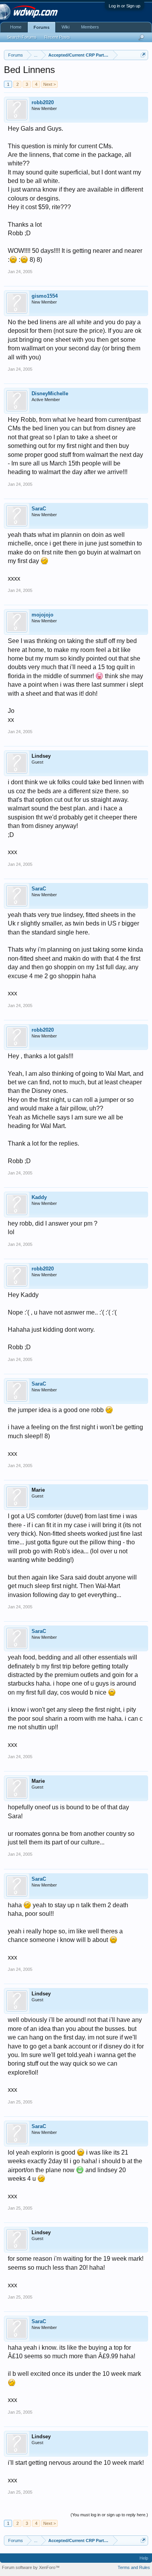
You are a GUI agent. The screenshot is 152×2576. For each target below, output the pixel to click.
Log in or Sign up (125, 6)
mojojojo (42, 615)
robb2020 (43, 102)
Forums (42, 27)
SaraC (39, 509)
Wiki (65, 27)
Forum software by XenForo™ (31, 2567)
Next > (49, 84)
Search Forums (22, 37)
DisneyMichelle (50, 394)
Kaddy (39, 1197)
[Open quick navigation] (143, 55)
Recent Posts (57, 37)
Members (90, 27)
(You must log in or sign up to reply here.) (109, 2515)
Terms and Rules (134, 2567)
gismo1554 (45, 296)
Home (16, 27)
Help (144, 2558)
